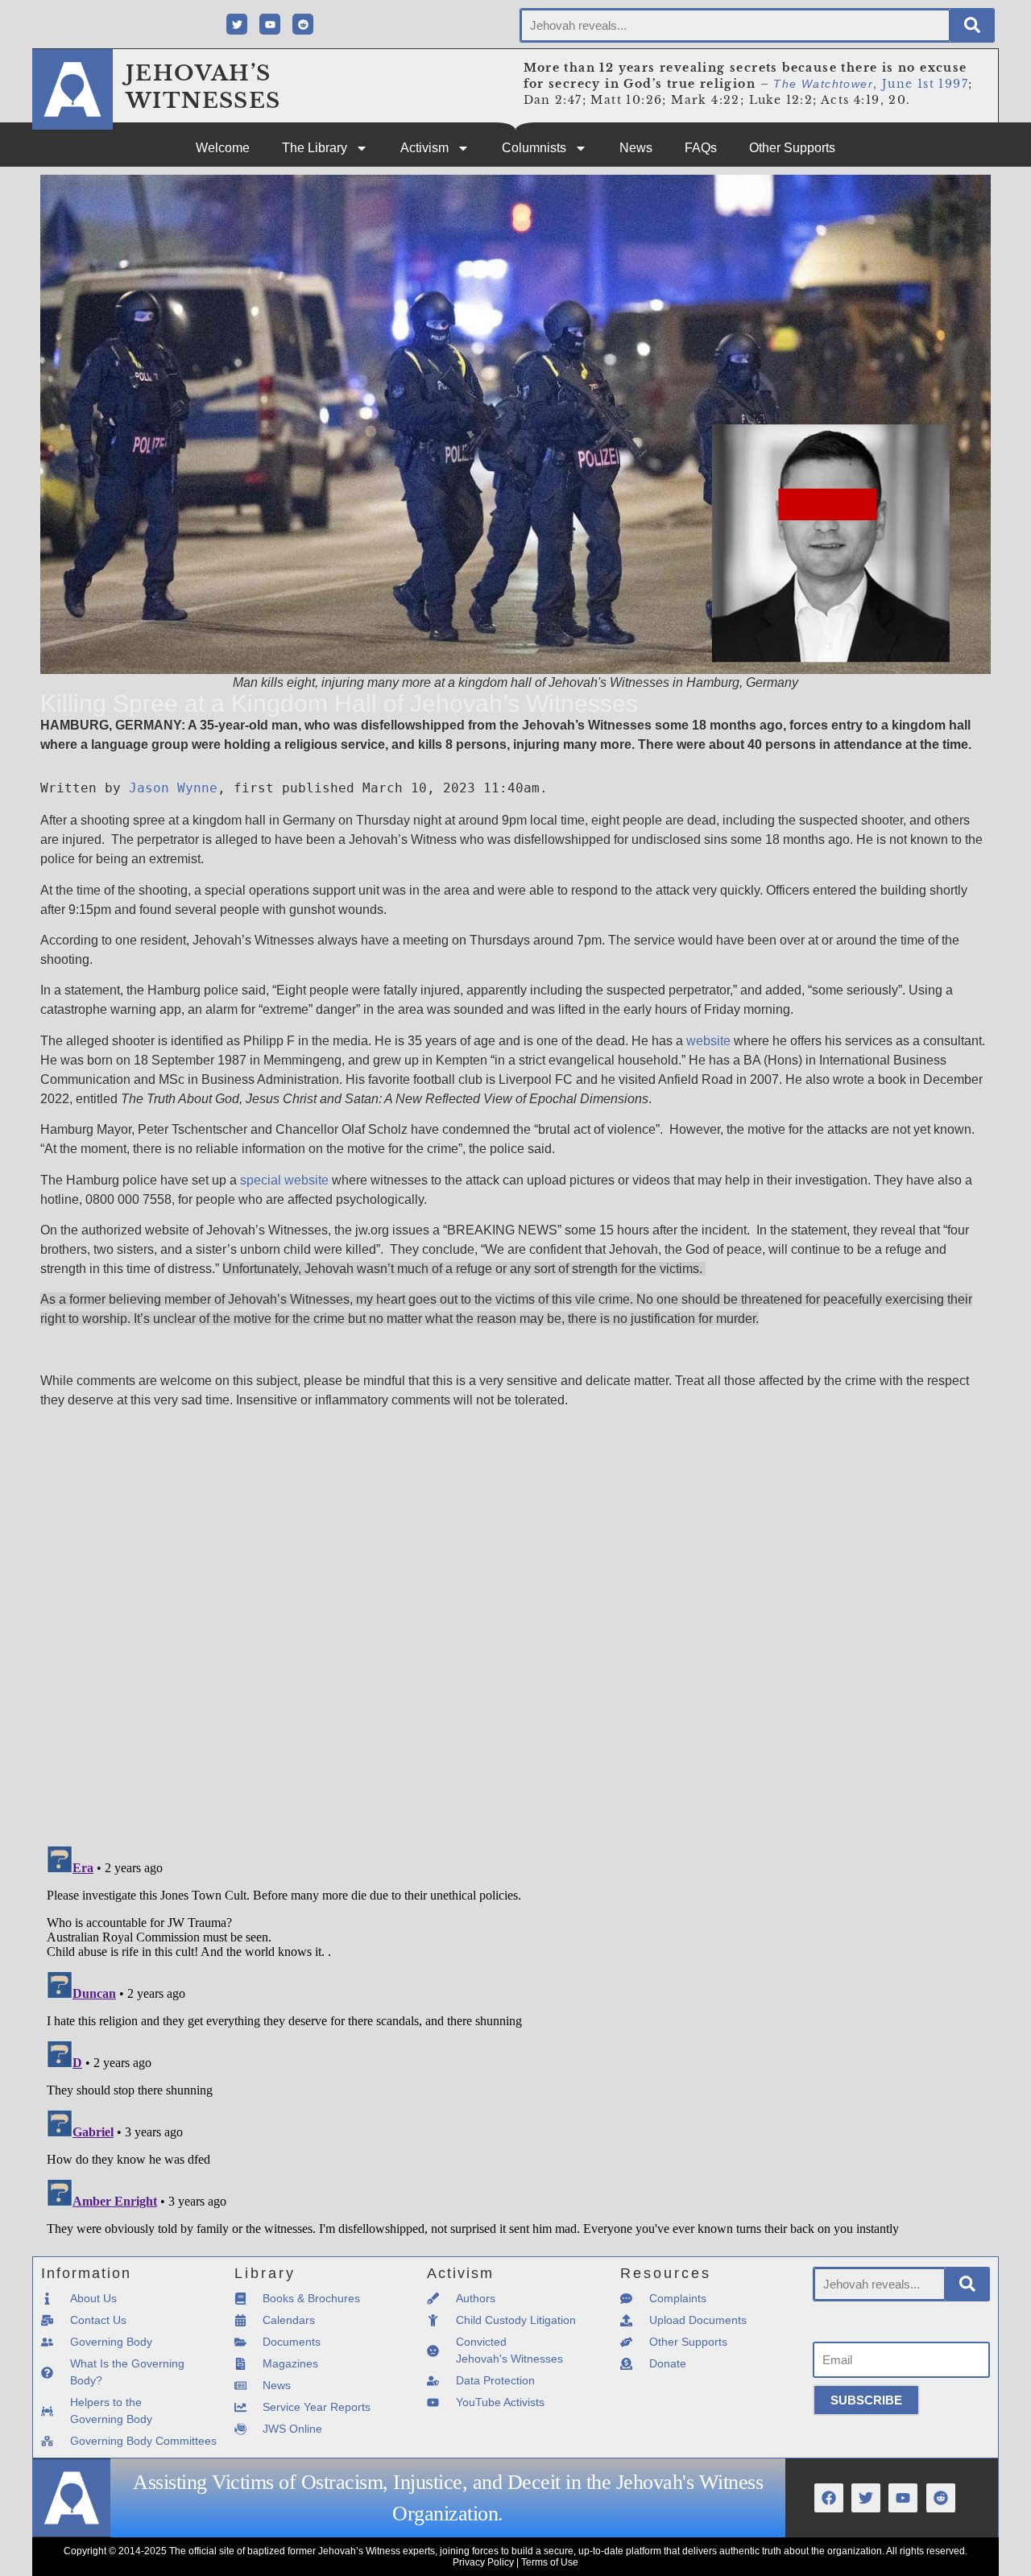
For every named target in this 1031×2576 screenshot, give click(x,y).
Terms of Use (550, 2562)
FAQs (701, 148)
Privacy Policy (483, 2562)
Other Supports (792, 148)
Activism (424, 148)
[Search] (972, 25)
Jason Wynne (173, 788)
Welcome (223, 148)
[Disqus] (515, 1623)
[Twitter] (237, 24)
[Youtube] (270, 24)
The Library (315, 148)
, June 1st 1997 (871, 84)
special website (284, 1180)
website (708, 1041)
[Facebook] (829, 2498)
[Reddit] (303, 24)
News (636, 148)
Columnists (534, 148)
